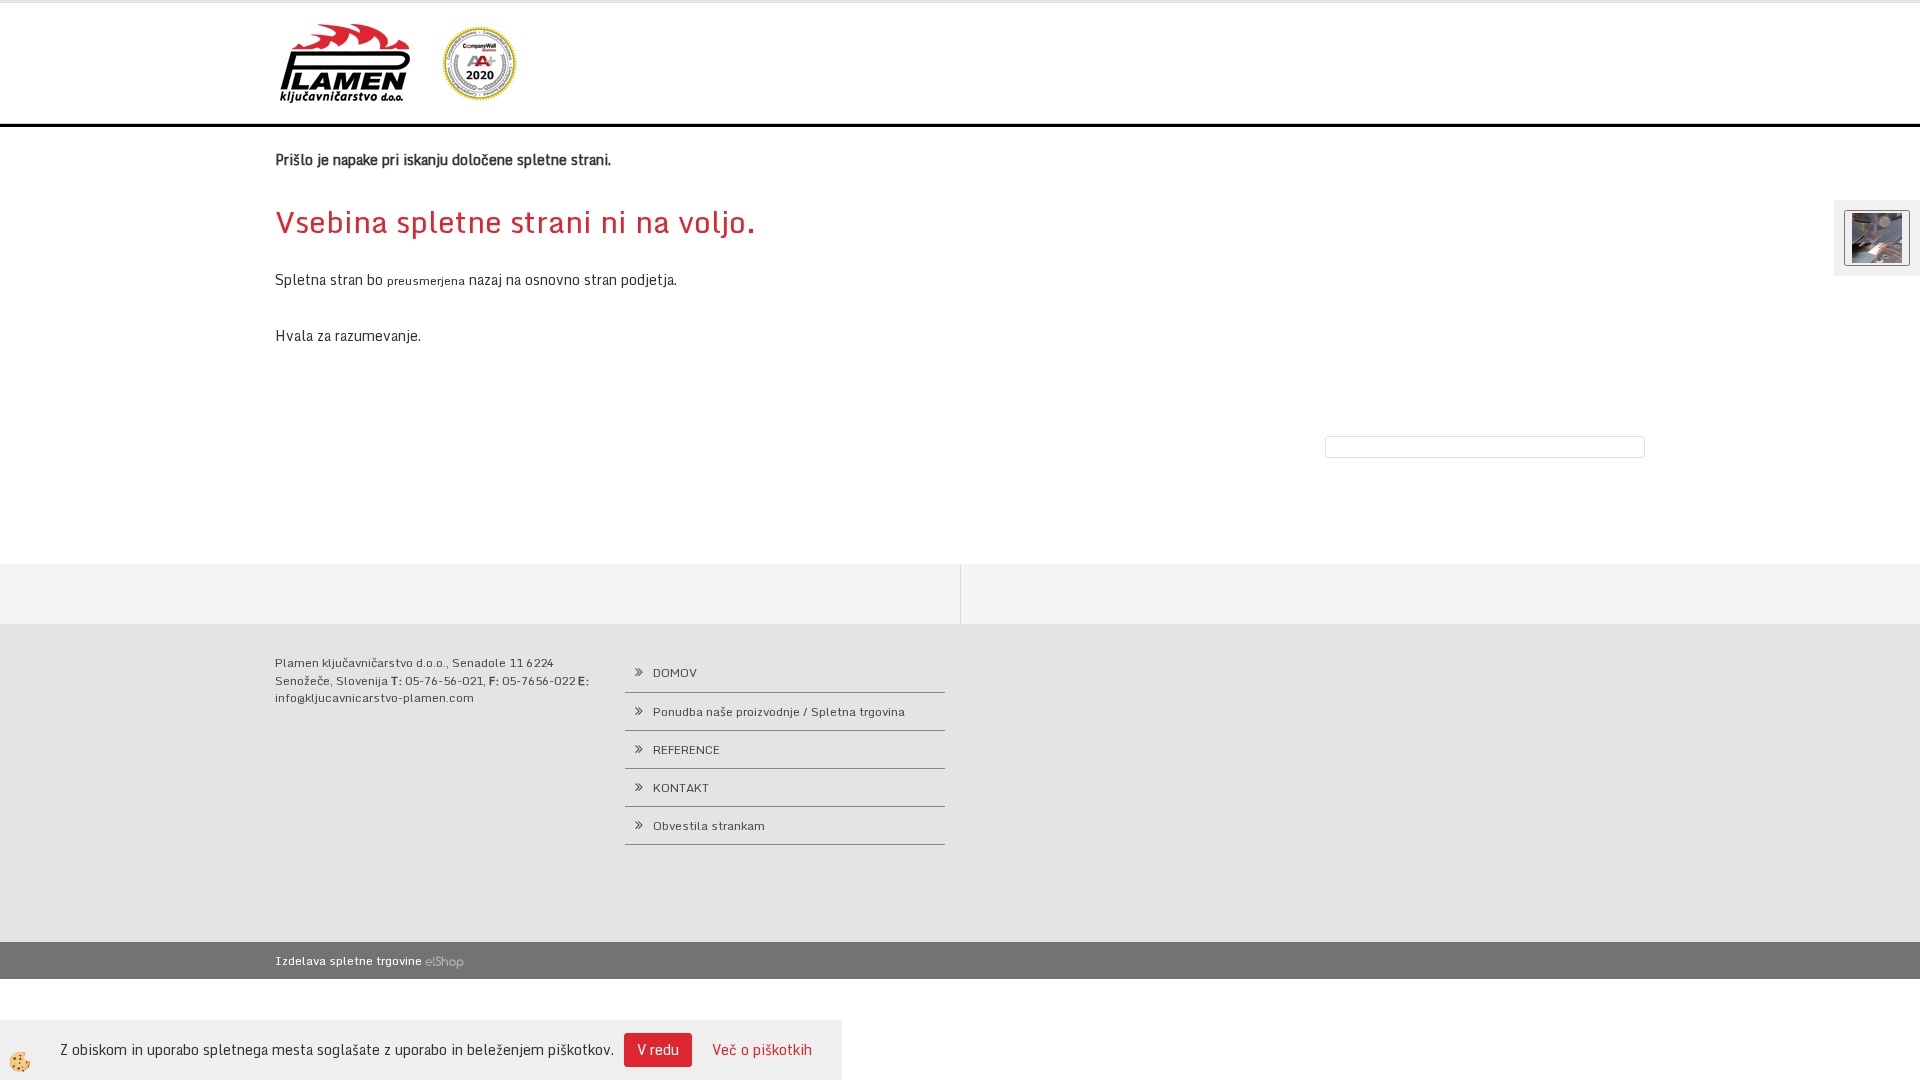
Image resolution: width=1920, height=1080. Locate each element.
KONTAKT (681, 787)
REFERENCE (686, 749)
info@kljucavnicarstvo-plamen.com (374, 697)
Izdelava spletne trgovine (348, 960)
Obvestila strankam (709, 825)
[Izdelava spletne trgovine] (444, 960)
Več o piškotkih (762, 1050)
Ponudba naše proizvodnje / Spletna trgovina (779, 711)
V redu (658, 1049)
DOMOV (675, 672)
